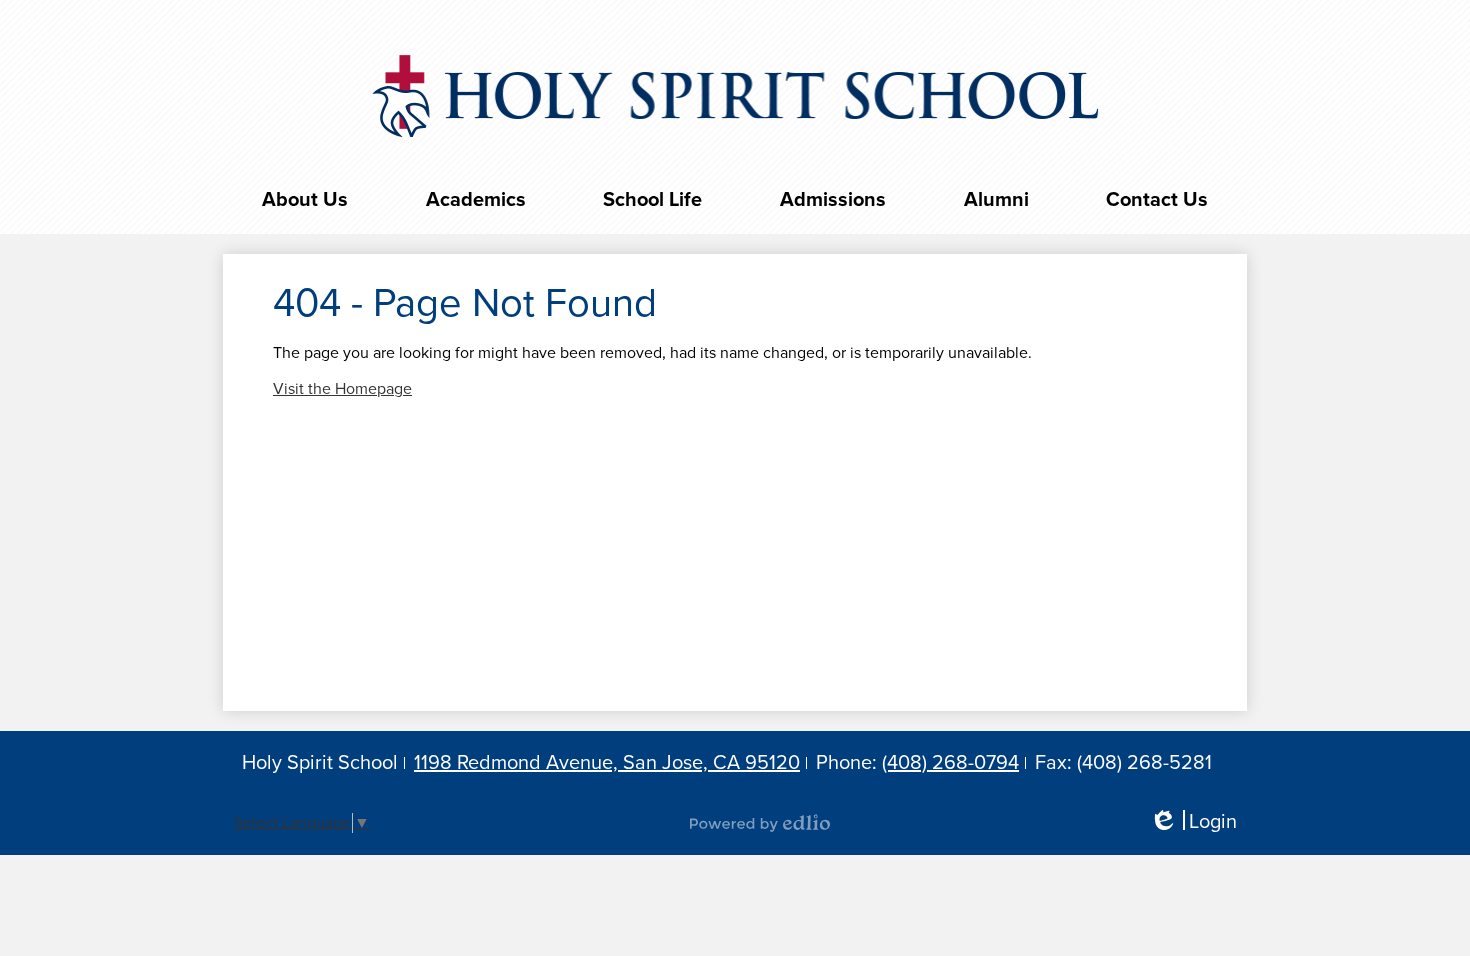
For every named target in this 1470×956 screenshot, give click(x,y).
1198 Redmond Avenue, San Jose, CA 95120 (607, 763)
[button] (305, 200)
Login (1193, 822)
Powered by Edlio (760, 823)
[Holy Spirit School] (735, 96)
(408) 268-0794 (950, 763)
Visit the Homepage (342, 389)
